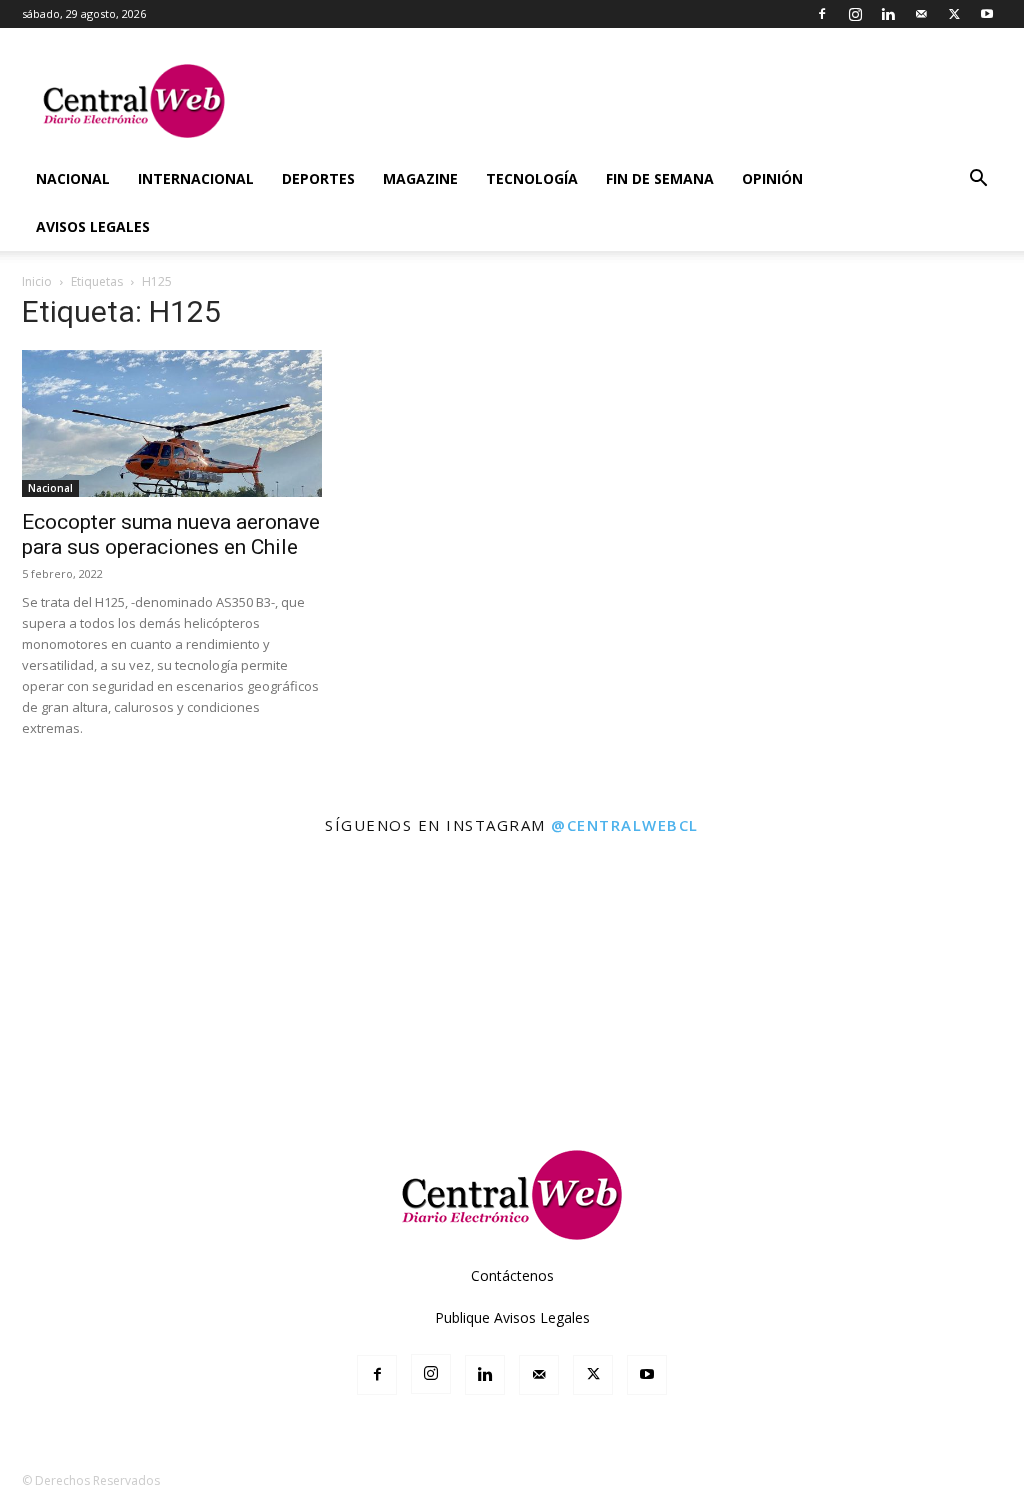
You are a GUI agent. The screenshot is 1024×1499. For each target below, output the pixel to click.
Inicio (37, 281)
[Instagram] (855, 14)
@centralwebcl (625, 825)
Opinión (772, 178)
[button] (978, 180)
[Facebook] (822, 14)
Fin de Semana (660, 178)
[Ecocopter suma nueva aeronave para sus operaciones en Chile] (172, 423)
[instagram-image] (62, 912)
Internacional (196, 178)
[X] (954, 14)
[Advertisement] (512, 1060)
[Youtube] (987, 14)
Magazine (420, 178)
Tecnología (532, 178)
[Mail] (921, 14)
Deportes (318, 178)
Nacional (73, 178)
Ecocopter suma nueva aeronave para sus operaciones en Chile (171, 534)
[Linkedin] (888, 14)
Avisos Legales (93, 226)
